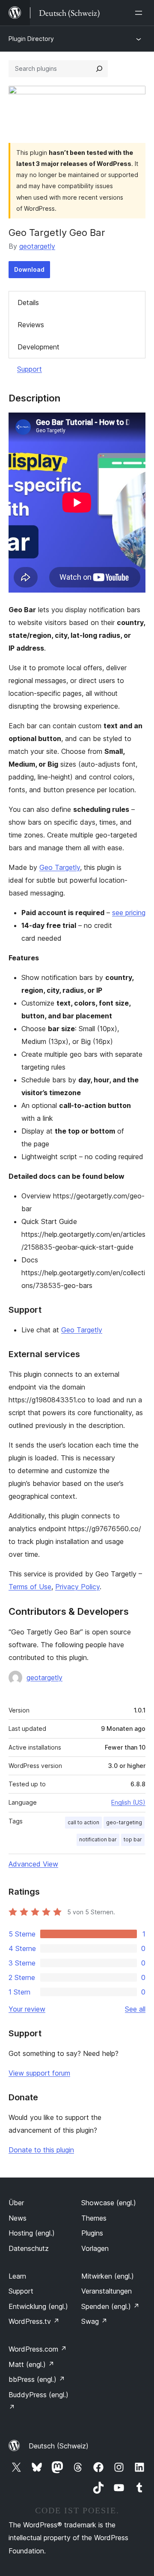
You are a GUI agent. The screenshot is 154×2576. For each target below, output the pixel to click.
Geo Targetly (60, 867)
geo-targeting (124, 1822)
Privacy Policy (77, 1587)
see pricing (129, 913)
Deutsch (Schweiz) (59, 2446)
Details (28, 302)
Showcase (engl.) (109, 2203)
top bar (133, 1839)
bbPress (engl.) (37, 2379)
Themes (94, 2218)
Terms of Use (30, 1587)
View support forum (39, 2073)
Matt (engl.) (31, 2364)
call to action (83, 1822)
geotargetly (37, 246)
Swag (94, 2321)
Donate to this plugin (41, 2150)
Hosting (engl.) (32, 2233)
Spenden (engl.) (110, 2306)
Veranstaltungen (107, 2291)
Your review (27, 2009)
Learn (17, 2276)
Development (38, 347)
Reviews (31, 325)
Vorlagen (95, 2248)
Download (29, 269)
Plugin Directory (31, 39)
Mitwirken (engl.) (108, 2276)
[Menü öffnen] (140, 13)
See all (135, 2009)
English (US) (128, 1802)
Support (30, 369)
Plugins (92, 2233)
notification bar (98, 1839)
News (18, 2218)
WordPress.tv (34, 2321)
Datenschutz (29, 2248)
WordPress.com (38, 2349)
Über (16, 2203)
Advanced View (33, 1864)
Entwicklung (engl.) (38, 2306)
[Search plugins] (99, 69)
